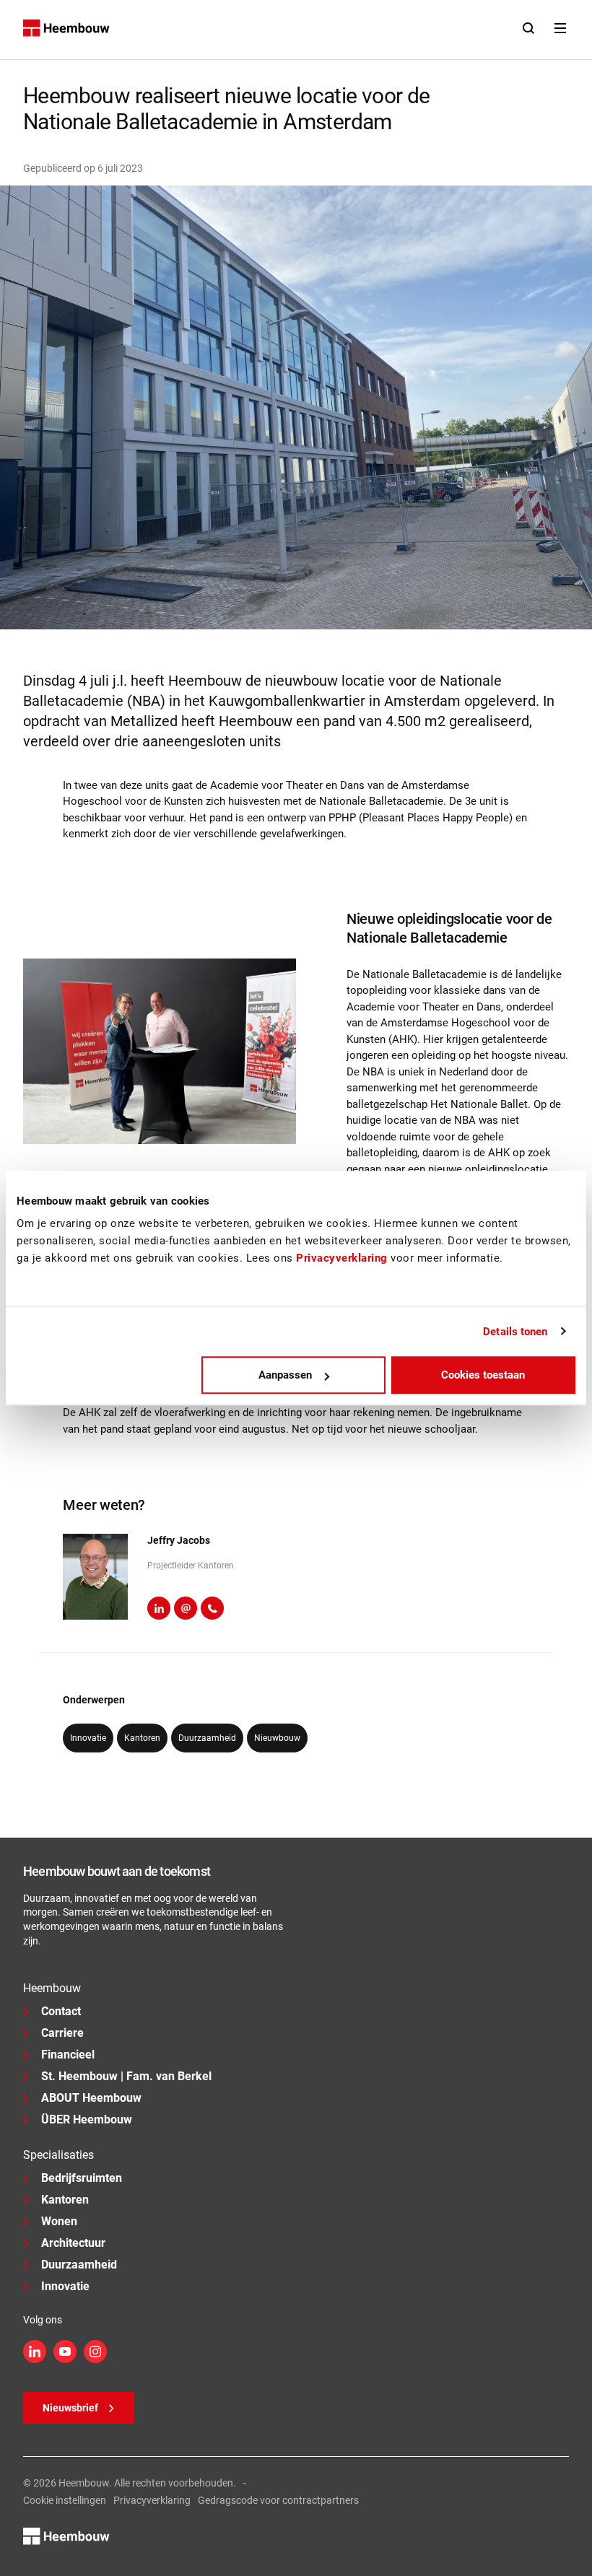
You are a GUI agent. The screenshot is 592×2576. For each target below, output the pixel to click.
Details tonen (515, 1332)
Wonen (59, 2221)
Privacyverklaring (152, 2500)
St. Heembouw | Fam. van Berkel (126, 2076)
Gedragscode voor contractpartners (278, 2500)
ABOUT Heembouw (91, 2098)
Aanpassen (285, 1375)
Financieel (68, 2055)
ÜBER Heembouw (87, 2119)
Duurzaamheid (79, 2265)
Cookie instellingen (65, 2500)
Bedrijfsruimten (82, 2178)
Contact (61, 2011)
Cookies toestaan (483, 1375)
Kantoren (65, 2200)
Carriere (62, 2033)
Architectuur (73, 2243)
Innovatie (65, 2286)
